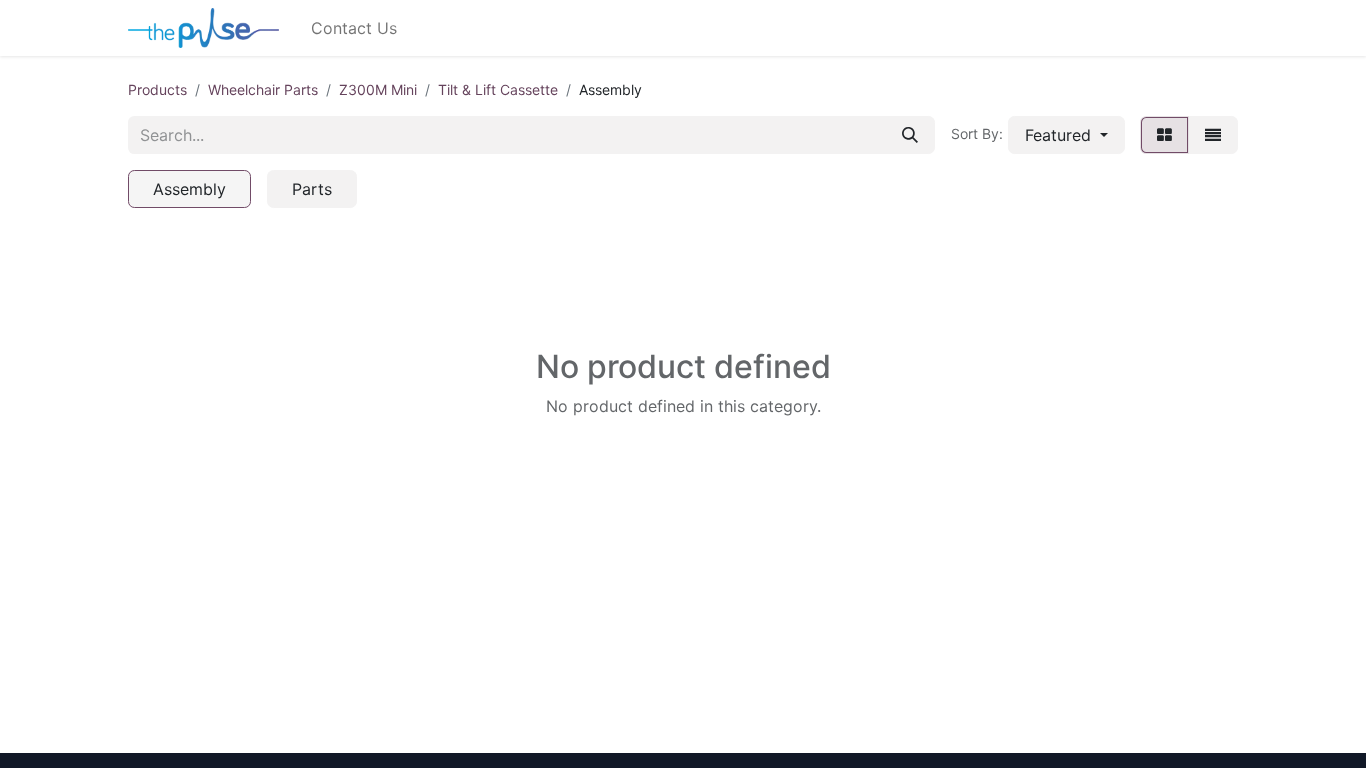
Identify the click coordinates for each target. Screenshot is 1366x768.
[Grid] (1164, 135)
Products (157, 89)
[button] (1066, 135)
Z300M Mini (378, 89)
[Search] (910, 135)
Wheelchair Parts (263, 89)
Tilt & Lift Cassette (498, 89)
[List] (1213, 135)
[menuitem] (354, 28)
